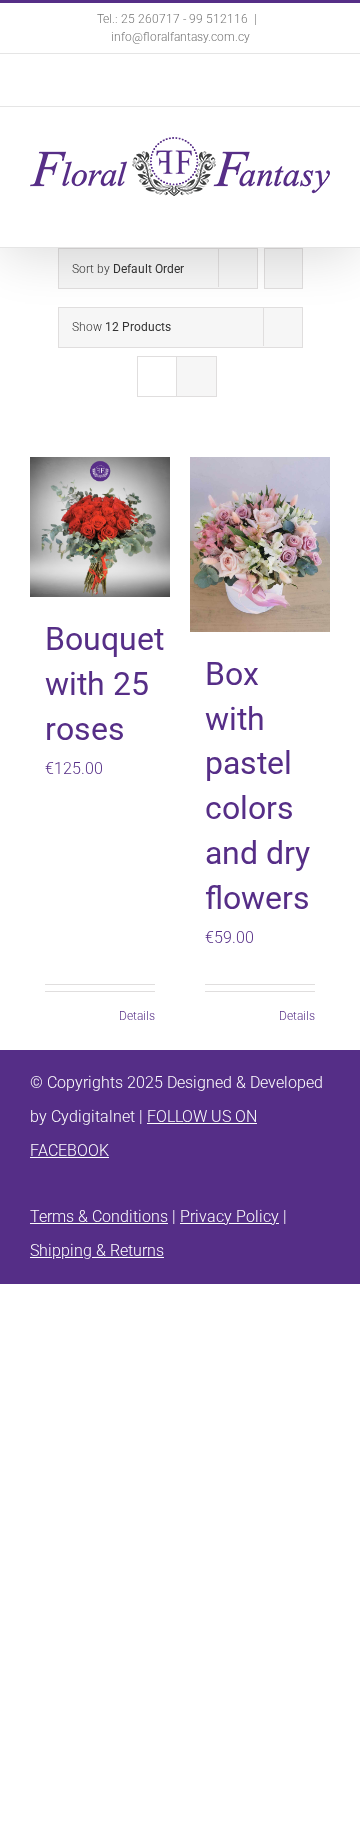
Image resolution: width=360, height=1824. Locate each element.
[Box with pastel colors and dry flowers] (260, 544)
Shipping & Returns (97, 1250)
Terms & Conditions (99, 1216)
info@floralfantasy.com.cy (180, 37)
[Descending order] (283, 268)
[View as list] (196, 376)
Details (137, 1016)
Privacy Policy (229, 1216)
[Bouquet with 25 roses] (100, 527)
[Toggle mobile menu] (322, 206)
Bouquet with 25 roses (104, 684)
